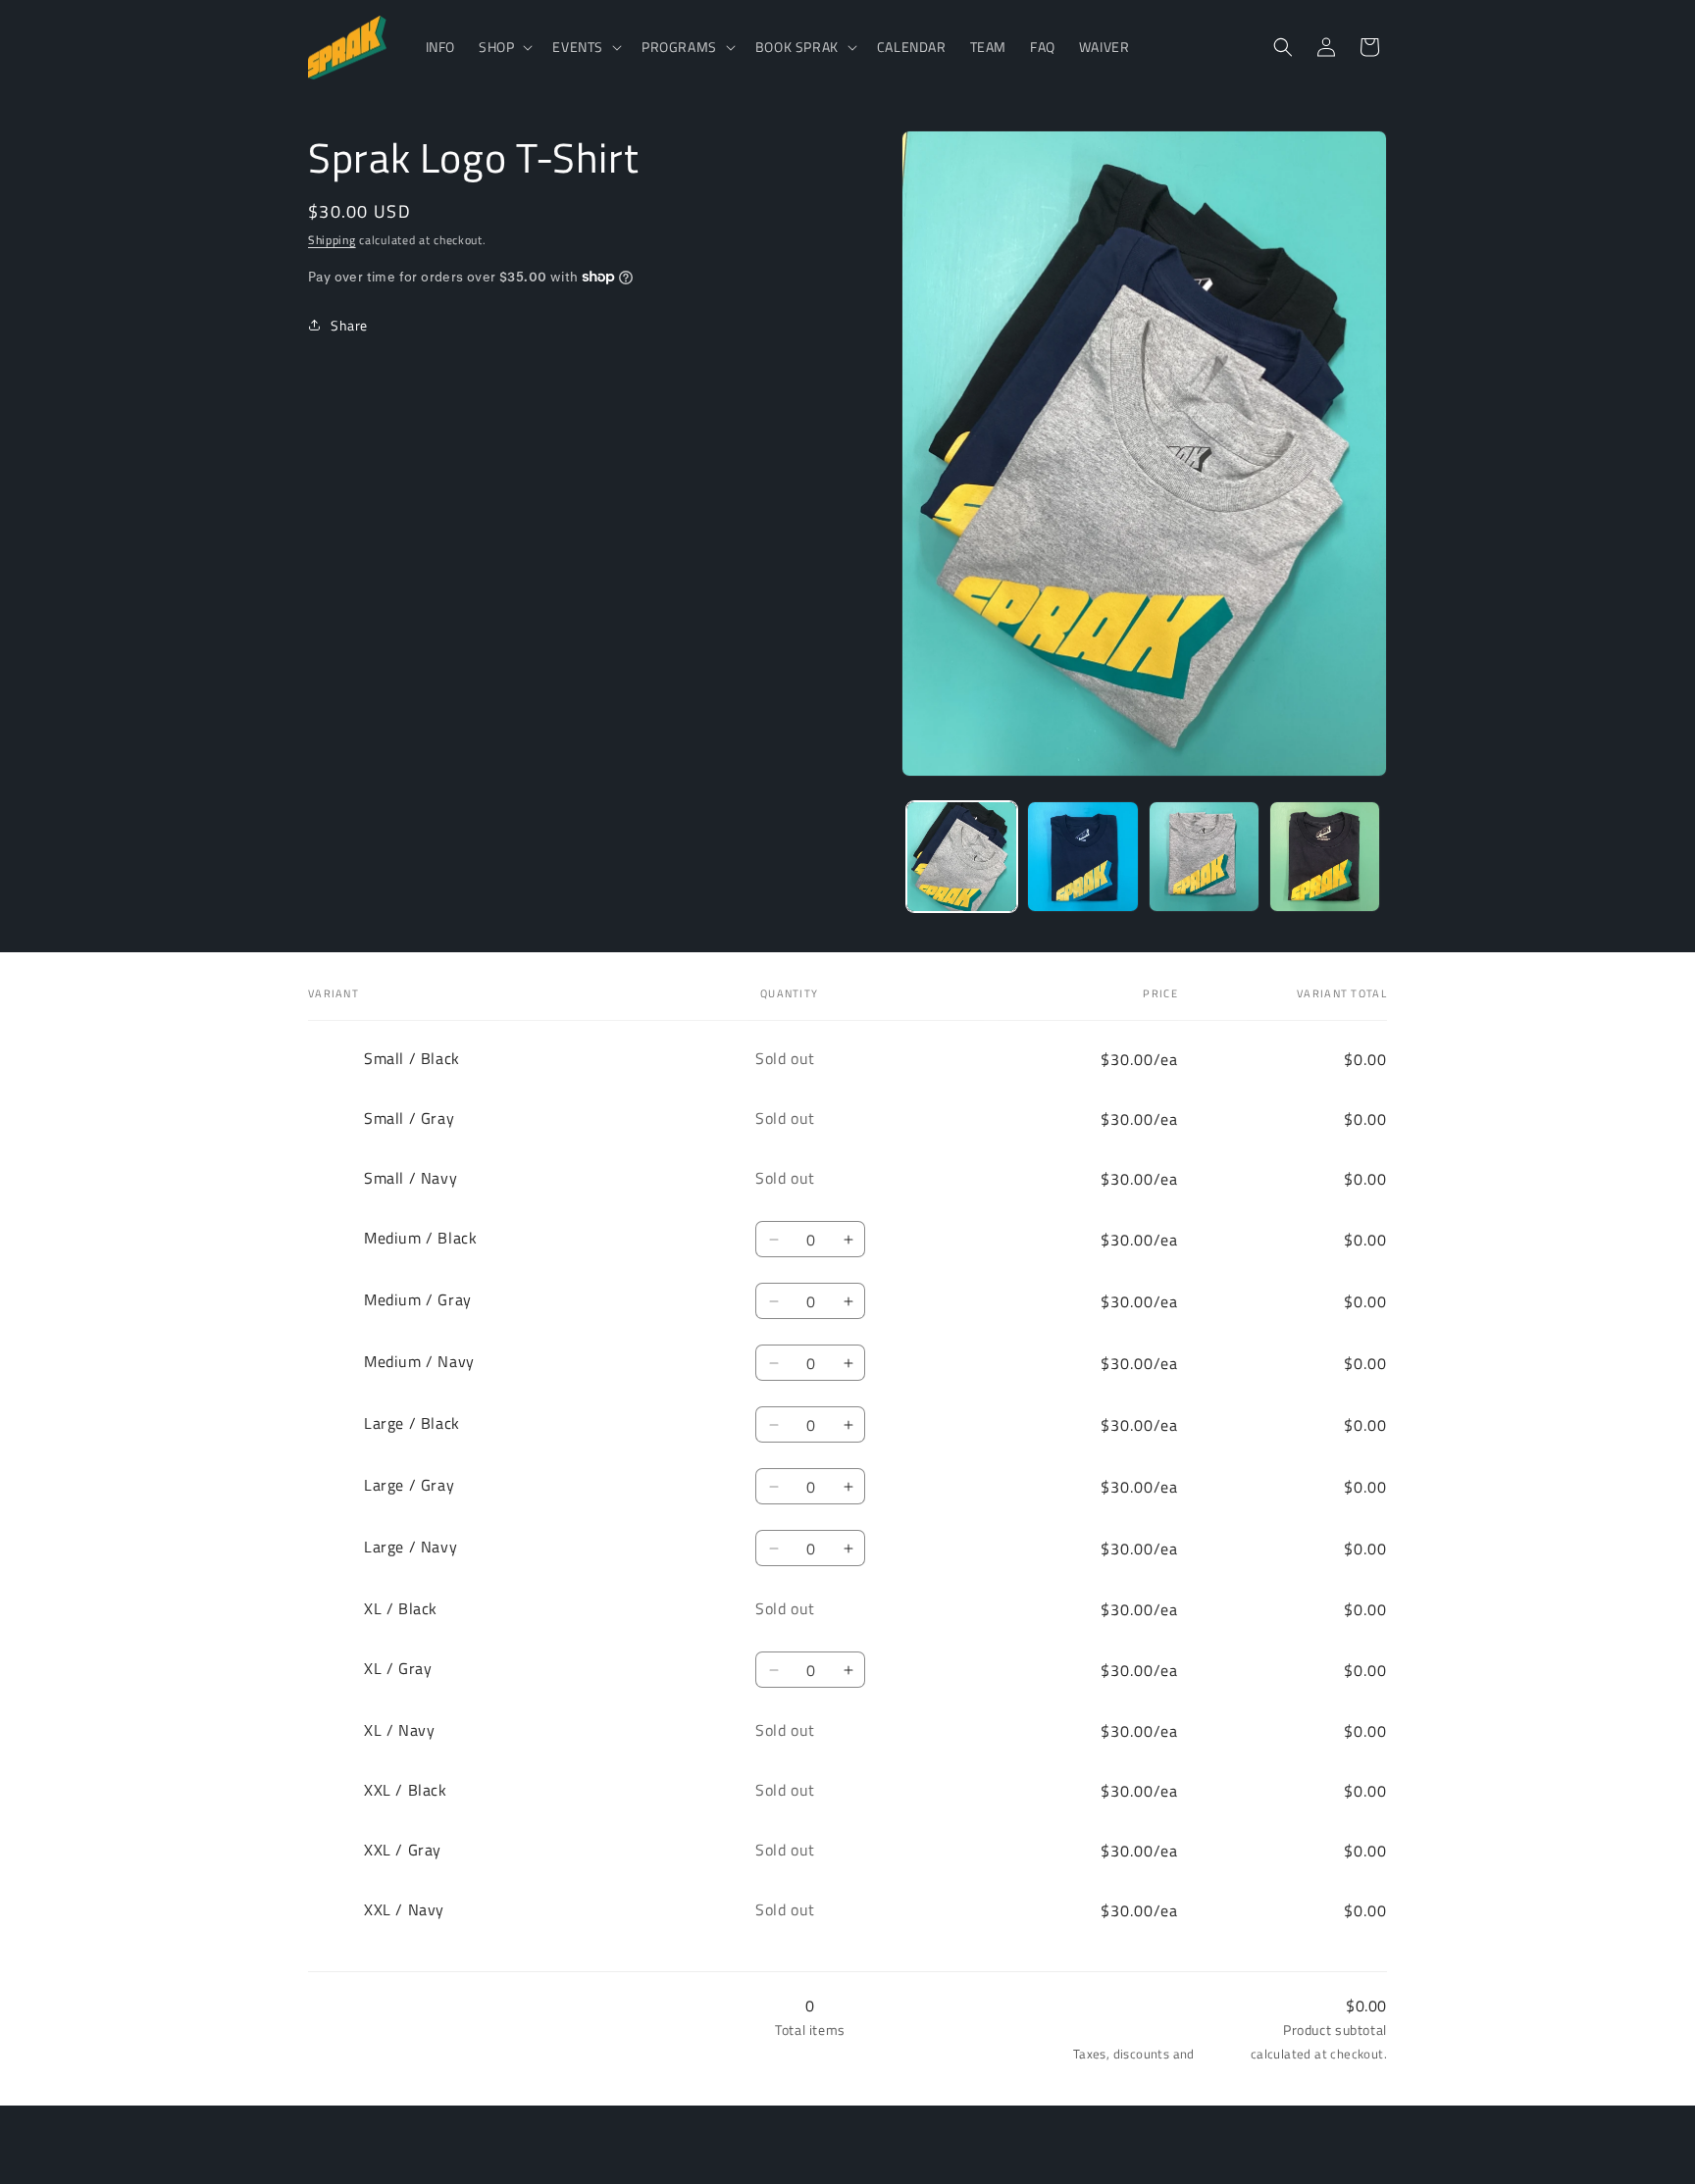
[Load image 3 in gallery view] (1204, 857)
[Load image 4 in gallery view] (1325, 857)
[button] (504, 47)
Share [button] (349, 324)
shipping (1222, 2055)
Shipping (332, 240)
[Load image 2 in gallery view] (1082, 857)
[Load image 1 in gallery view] (962, 857)
